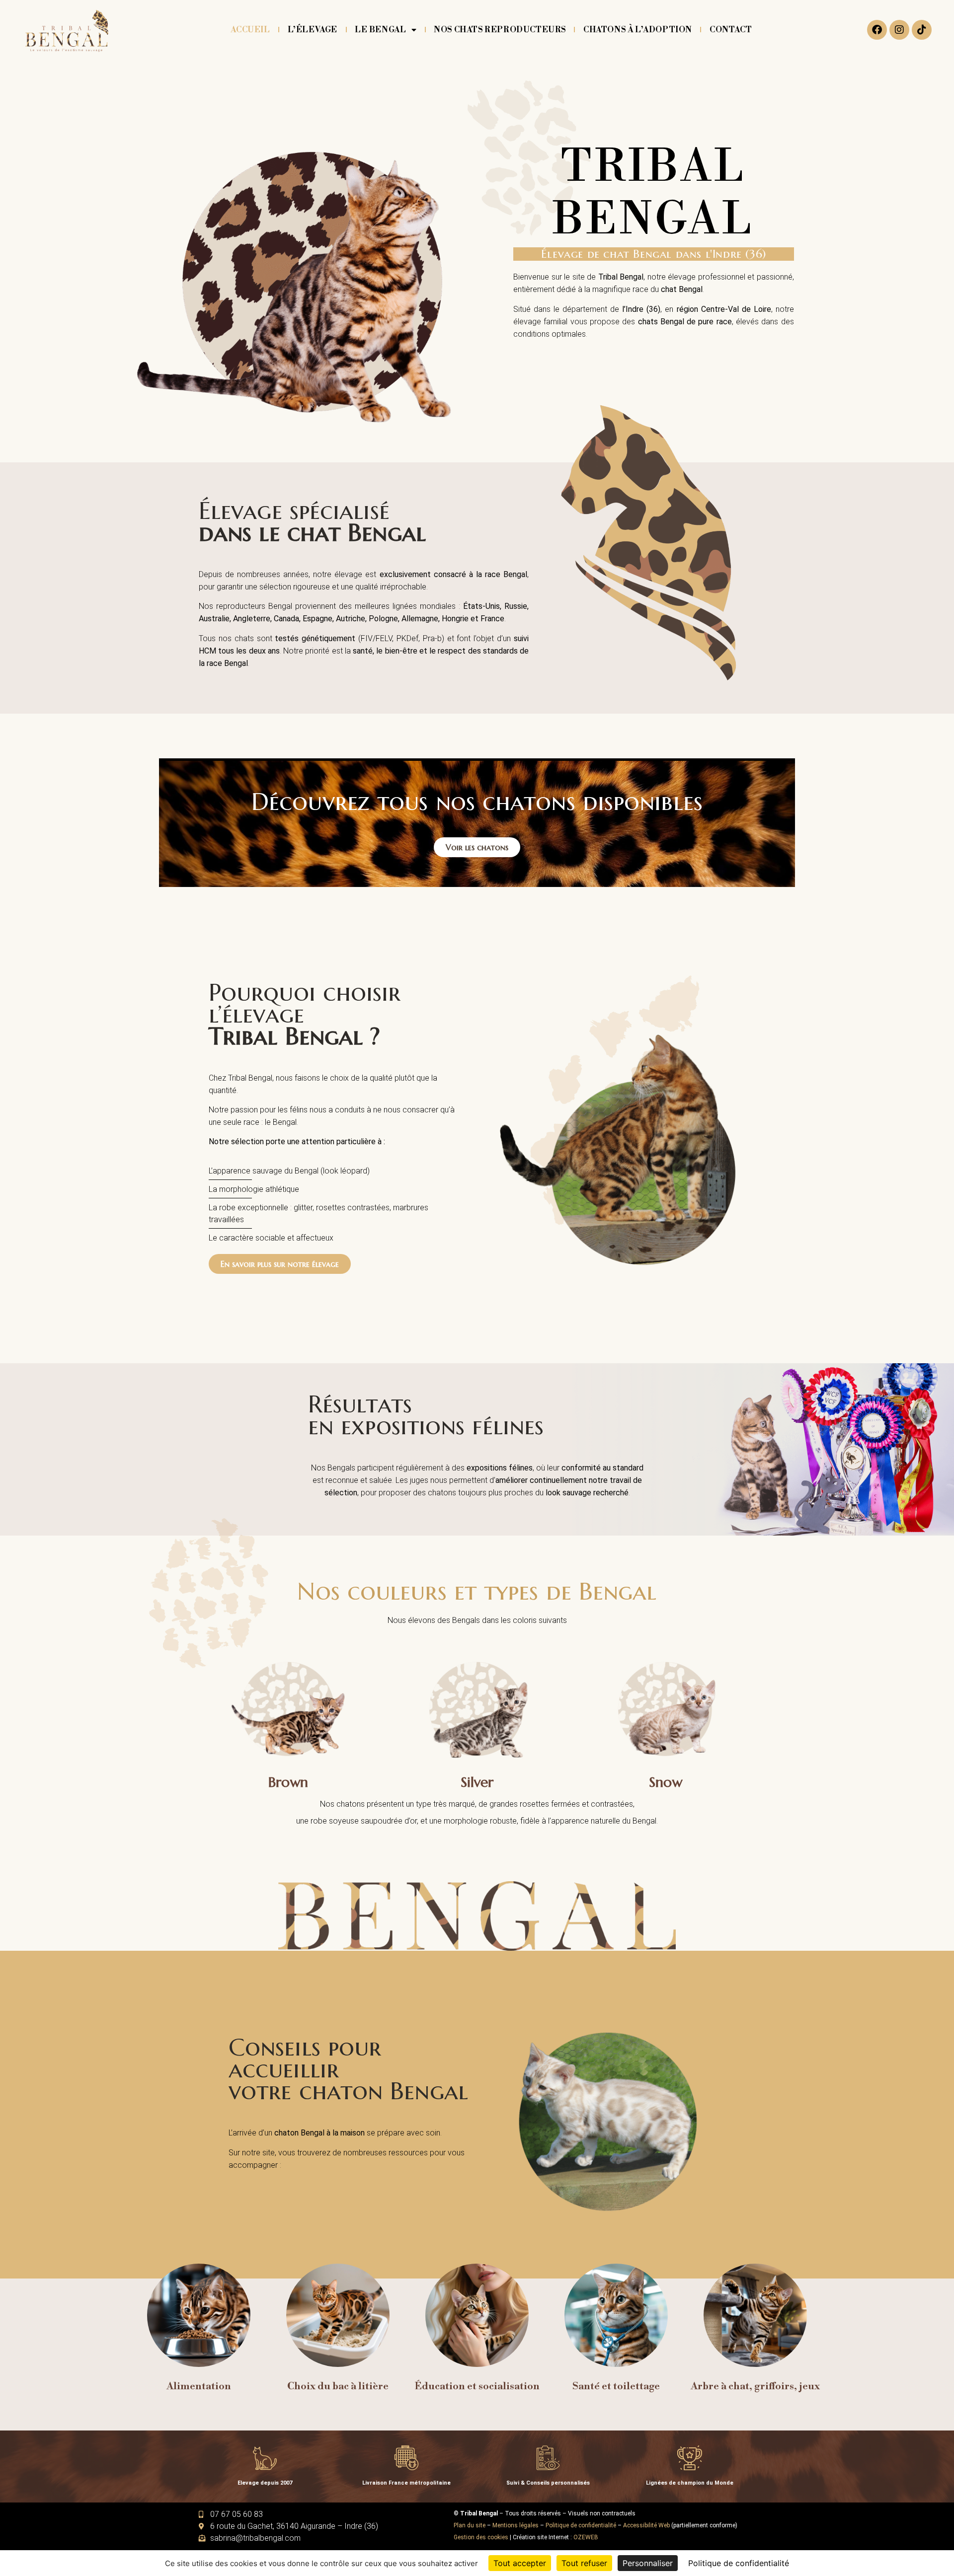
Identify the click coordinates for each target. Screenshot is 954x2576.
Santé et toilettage (616, 2387)
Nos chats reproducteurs (500, 30)
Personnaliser (648, 2563)
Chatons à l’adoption (638, 30)
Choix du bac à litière (338, 2387)
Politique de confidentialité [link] (739, 2563)
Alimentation (199, 2387)
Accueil (250, 30)
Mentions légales (516, 2525)
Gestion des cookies (481, 2537)
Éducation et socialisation (477, 2387)
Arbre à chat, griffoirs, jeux (755, 2387)
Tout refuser (584, 2563)
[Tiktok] (922, 30)
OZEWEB (586, 2537)
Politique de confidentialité (581, 2525)
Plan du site (470, 2525)
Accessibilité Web (646, 2525)
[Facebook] (877, 30)
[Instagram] (899, 30)
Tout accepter (520, 2563)
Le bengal (380, 30)
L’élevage (313, 30)
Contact (731, 30)
